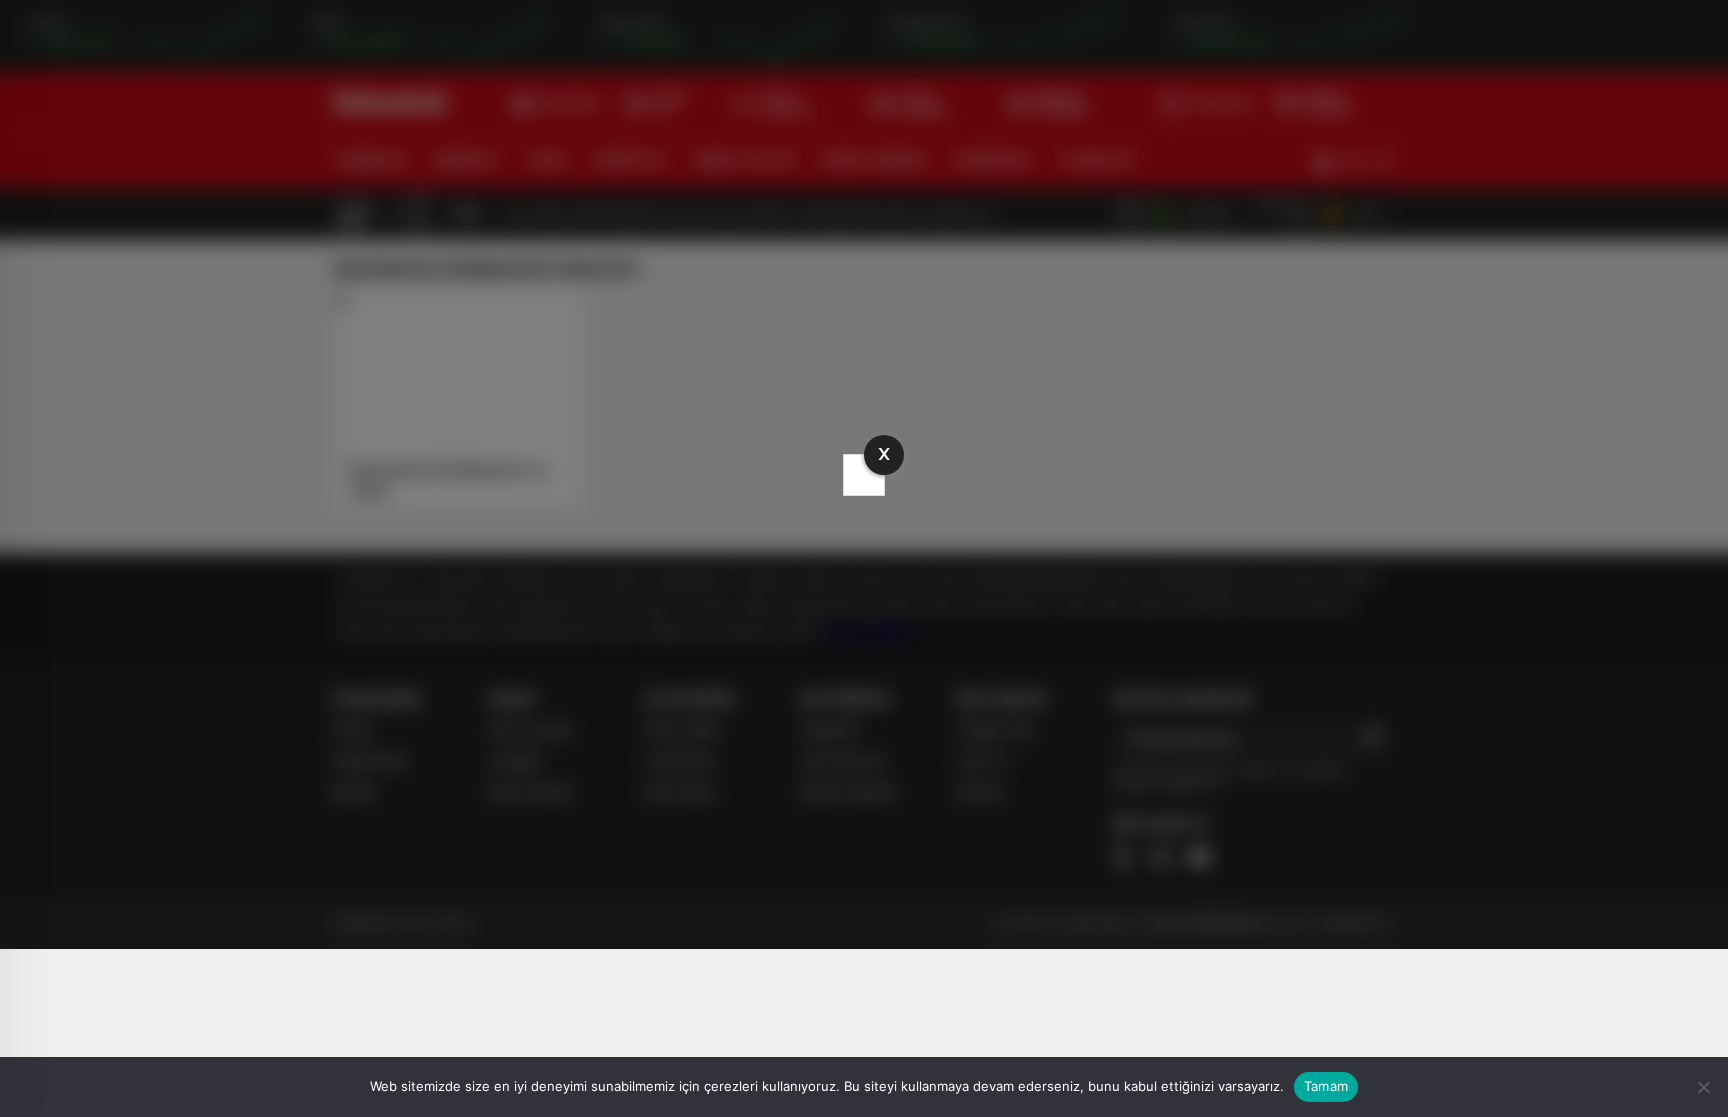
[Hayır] (1703, 1087)
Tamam (1326, 1086)
